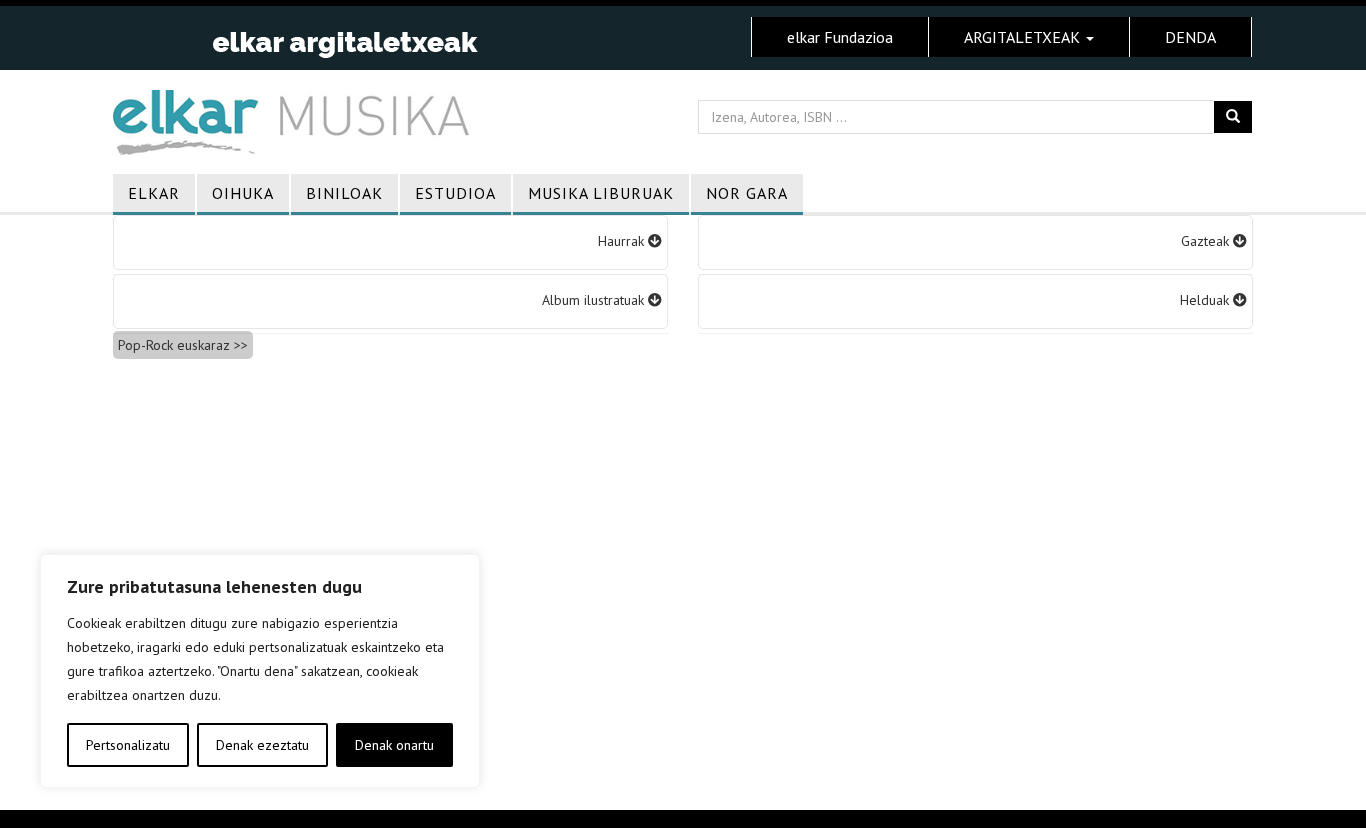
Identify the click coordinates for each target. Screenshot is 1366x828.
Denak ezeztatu (262, 745)
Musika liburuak (601, 193)
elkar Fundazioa (840, 37)
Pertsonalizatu (128, 745)
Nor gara (747, 193)
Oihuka (243, 193)
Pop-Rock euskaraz (174, 345)
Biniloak (344, 193)
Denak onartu (394, 745)
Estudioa (455, 193)
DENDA (1190, 37)
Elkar (154, 193)
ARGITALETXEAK (1024, 37)
